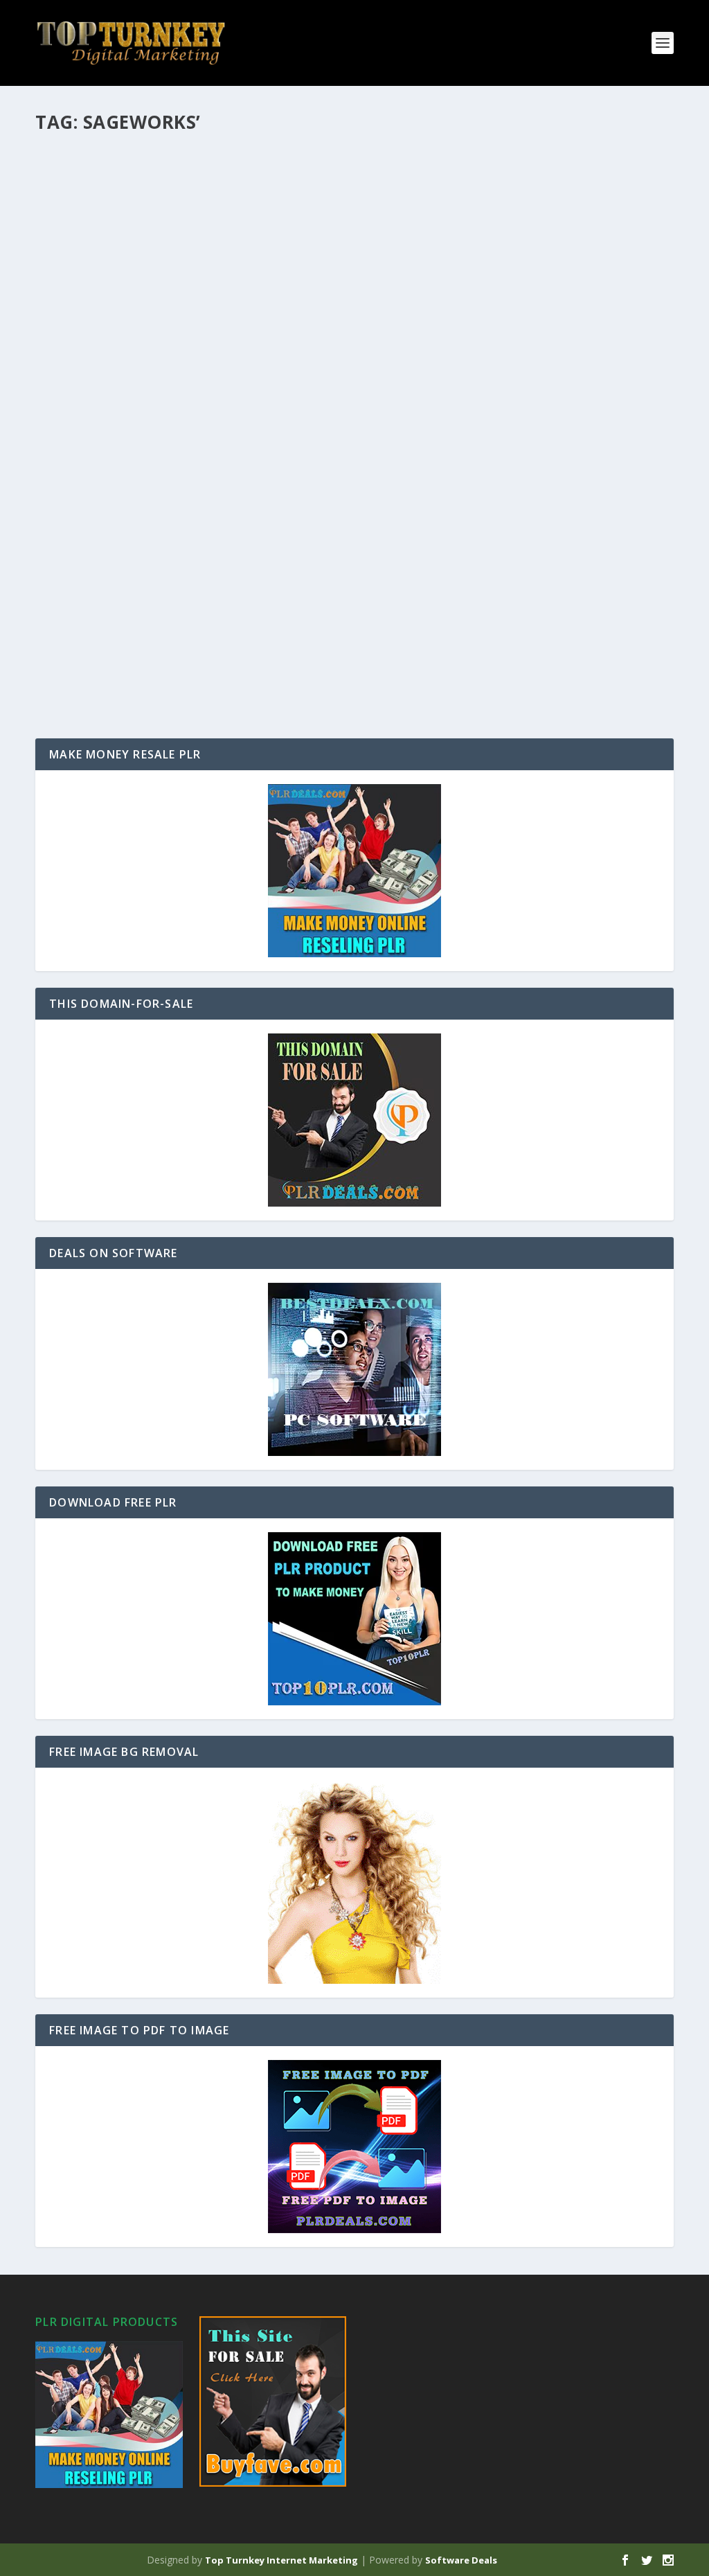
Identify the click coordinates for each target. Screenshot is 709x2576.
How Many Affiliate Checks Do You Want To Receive (214, 163)
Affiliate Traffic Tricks (124, 627)
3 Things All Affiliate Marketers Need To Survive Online (228, 278)
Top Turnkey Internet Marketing (281, 2560)
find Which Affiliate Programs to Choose (183, 395)
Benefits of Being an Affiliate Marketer (175, 510)
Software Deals (461, 2560)
